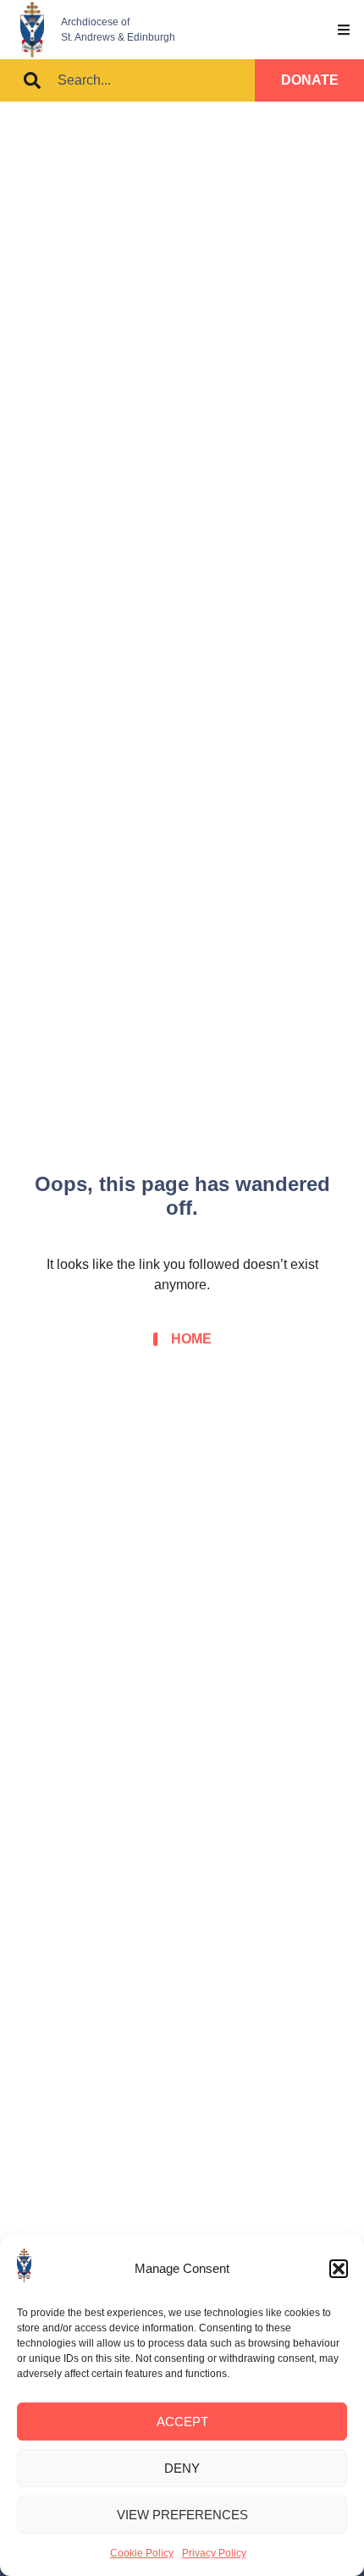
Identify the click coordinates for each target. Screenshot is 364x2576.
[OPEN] (344, 30)
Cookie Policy (142, 2553)
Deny (182, 2468)
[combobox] (127, 80)
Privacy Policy (214, 2553)
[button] (339, 2269)
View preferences (182, 2515)
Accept (182, 2422)
